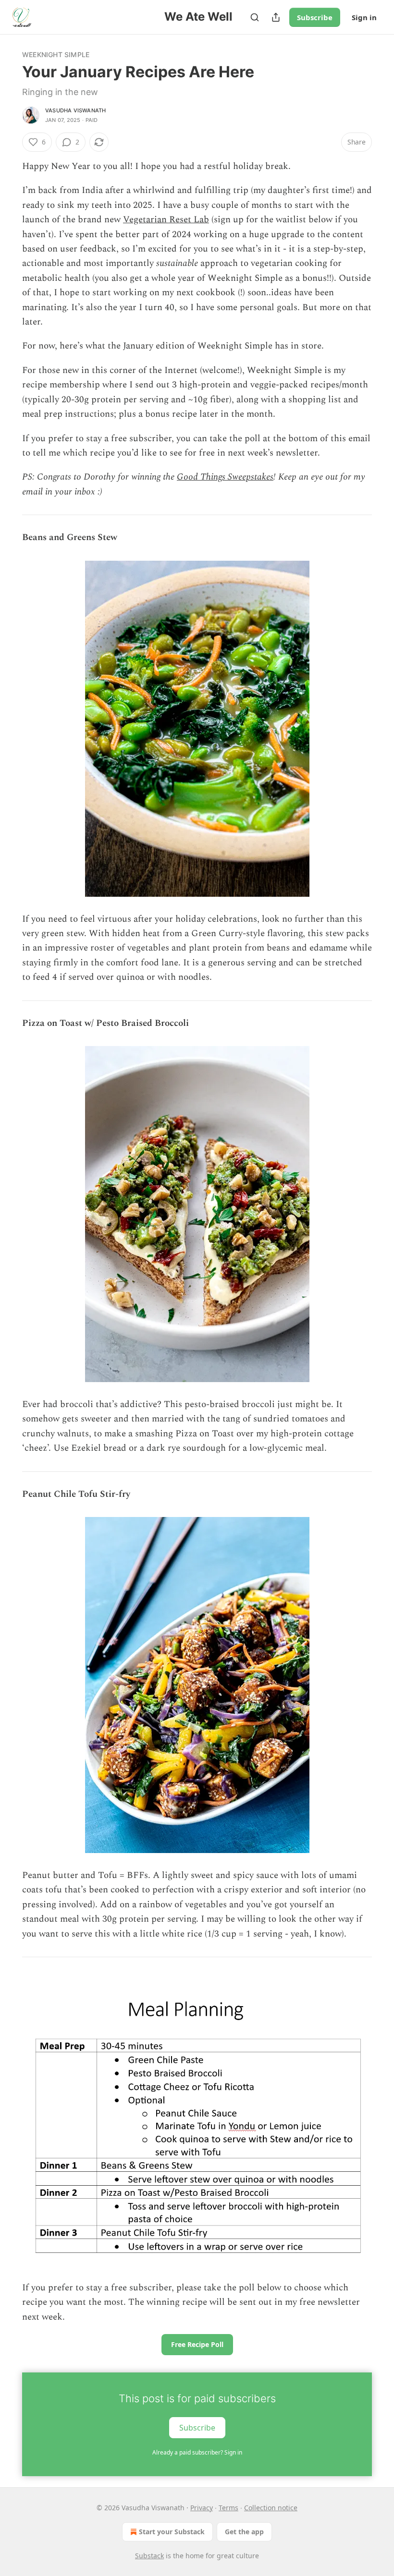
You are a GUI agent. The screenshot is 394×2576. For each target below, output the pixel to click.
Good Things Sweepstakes (225, 477)
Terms (228, 2508)
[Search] (255, 17)
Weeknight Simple (56, 54)
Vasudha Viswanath (75, 110)
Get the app (244, 2532)
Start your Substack (172, 2532)
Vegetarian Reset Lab (166, 220)
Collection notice (271, 2508)
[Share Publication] (276, 17)
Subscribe (315, 17)
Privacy (202, 2508)
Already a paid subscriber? (197, 2452)
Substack (149, 2556)
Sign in (364, 17)
